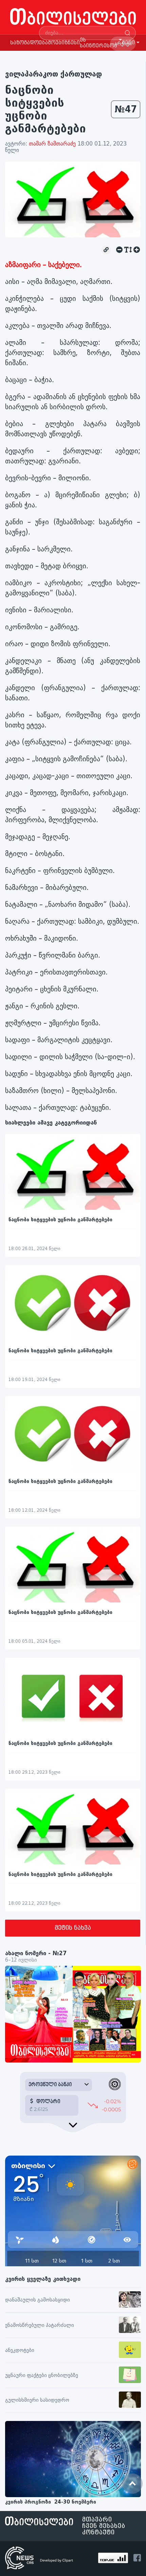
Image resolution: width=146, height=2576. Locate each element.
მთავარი (97, 2520)
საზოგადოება (29, 43)
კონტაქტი (98, 2533)
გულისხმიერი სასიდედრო (37, 2400)
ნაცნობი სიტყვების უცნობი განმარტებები (60, 1220)
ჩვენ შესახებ (104, 2526)
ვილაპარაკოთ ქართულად (53, 74)
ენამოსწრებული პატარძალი (40, 2325)
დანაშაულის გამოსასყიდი (38, 2300)
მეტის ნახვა (73, 1928)
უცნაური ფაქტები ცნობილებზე (42, 2375)
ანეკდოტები (20, 2350)
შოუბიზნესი (64, 43)
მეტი (128, 43)
